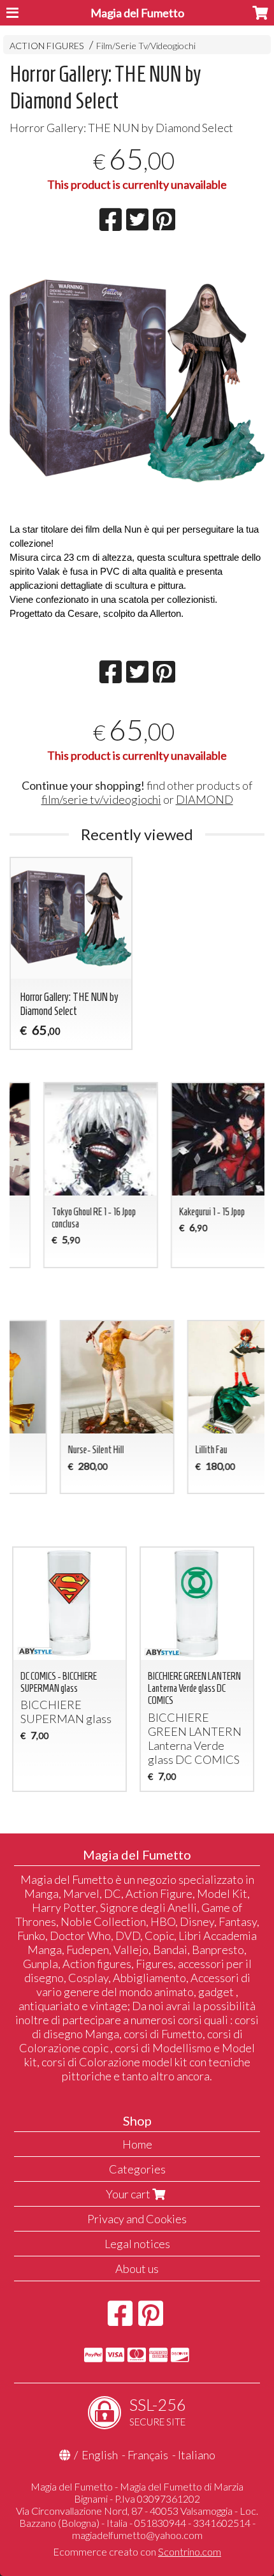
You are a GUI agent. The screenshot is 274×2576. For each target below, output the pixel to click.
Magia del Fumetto (137, 13)
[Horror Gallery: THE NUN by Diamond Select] (137, 381)
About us (137, 2269)
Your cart (129, 2194)
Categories (137, 2169)
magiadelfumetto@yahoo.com (137, 2535)
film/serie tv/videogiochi (101, 799)
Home (137, 2144)
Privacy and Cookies (137, 2219)
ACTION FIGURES (47, 46)
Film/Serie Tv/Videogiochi (146, 46)
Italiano (197, 2455)
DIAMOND (205, 799)
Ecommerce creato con (137, 2551)
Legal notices (137, 2244)
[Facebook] (120, 2320)
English (100, 2455)
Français (148, 2455)
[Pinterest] (151, 2320)
